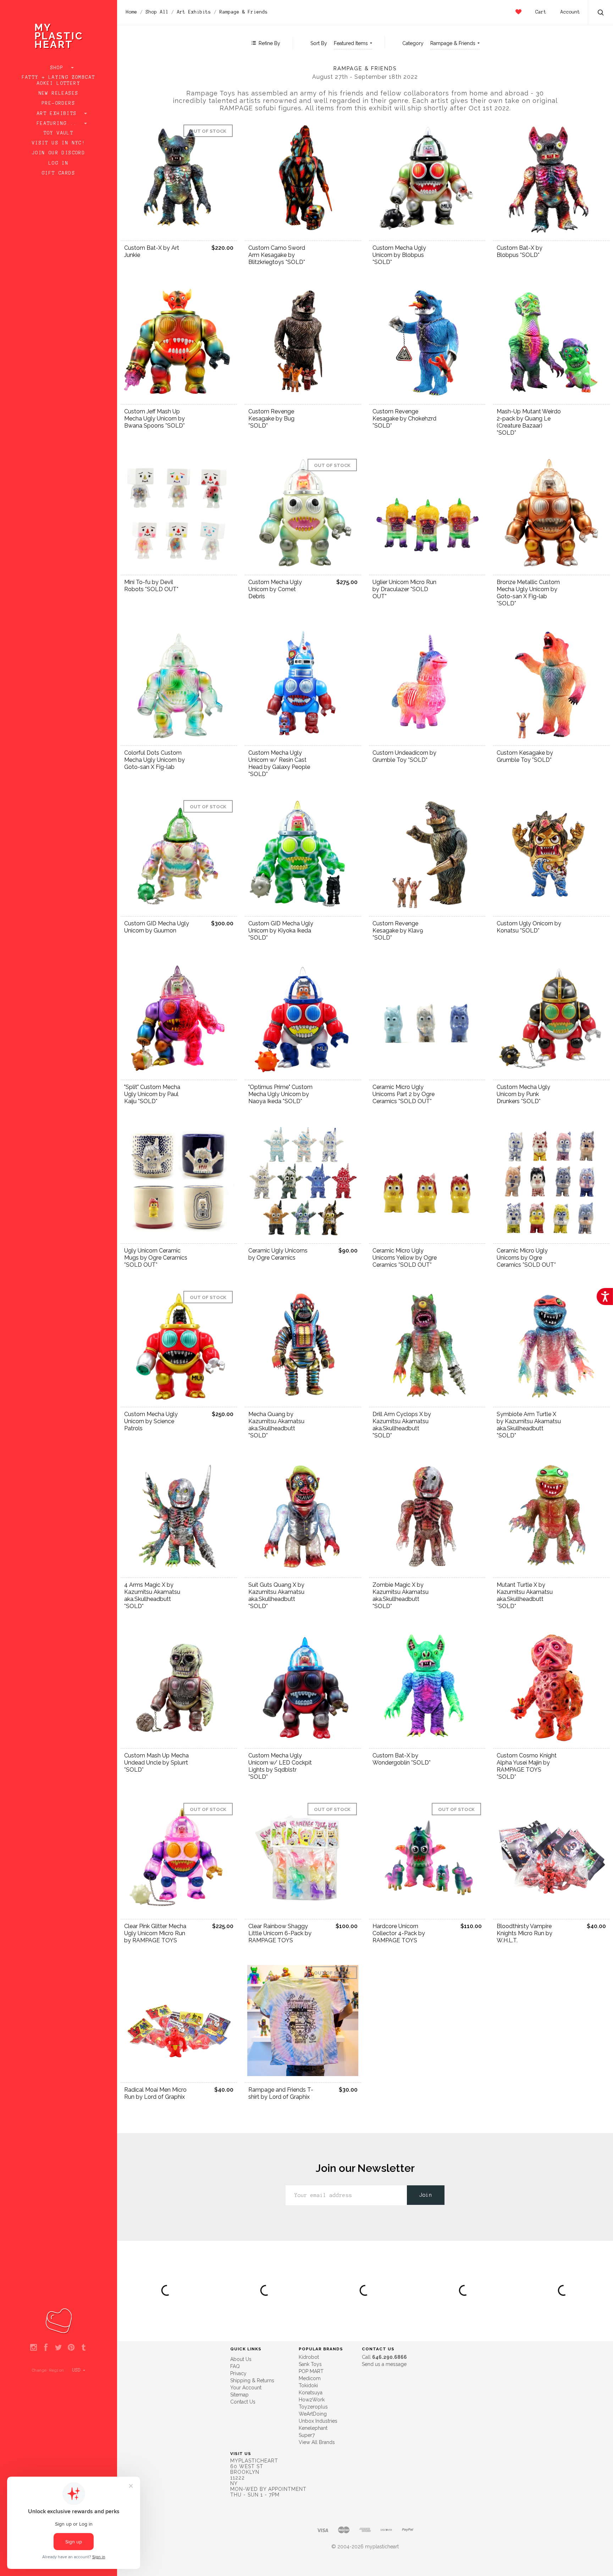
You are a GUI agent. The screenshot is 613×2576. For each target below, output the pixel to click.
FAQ (235, 2366)
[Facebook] (46, 2348)
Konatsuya (311, 2393)
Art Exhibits (59, 114)
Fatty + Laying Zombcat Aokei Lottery (59, 80)
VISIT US (241, 2454)
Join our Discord (59, 153)
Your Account (246, 2388)
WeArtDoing (313, 2414)
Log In (59, 163)
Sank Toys (310, 2364)
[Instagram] (34, 2348)
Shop (59, 68)
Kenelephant (313, 2428)
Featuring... (59, 123)
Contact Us (243, 2402)
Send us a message (384, 2364)
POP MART (311, 2371)
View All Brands (317, 2442)
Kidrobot (309, 2357)
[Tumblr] (84, 2348)
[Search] (601, 13)
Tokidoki (308, 2385)
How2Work (312, 2400)
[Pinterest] (71, 2348)
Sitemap (239, 2395)
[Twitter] (58, 2348)
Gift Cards (59, 173)
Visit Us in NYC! (59, 143)
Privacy (238, 2373)
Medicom (310, 2378)
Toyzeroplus (313, 2407)
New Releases (59, 93)
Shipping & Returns (252, 2380)
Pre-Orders (59, 103)
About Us (241, 2359)
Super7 (307, 2435)
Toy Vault (59, 133)
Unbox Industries (318, 2421)
